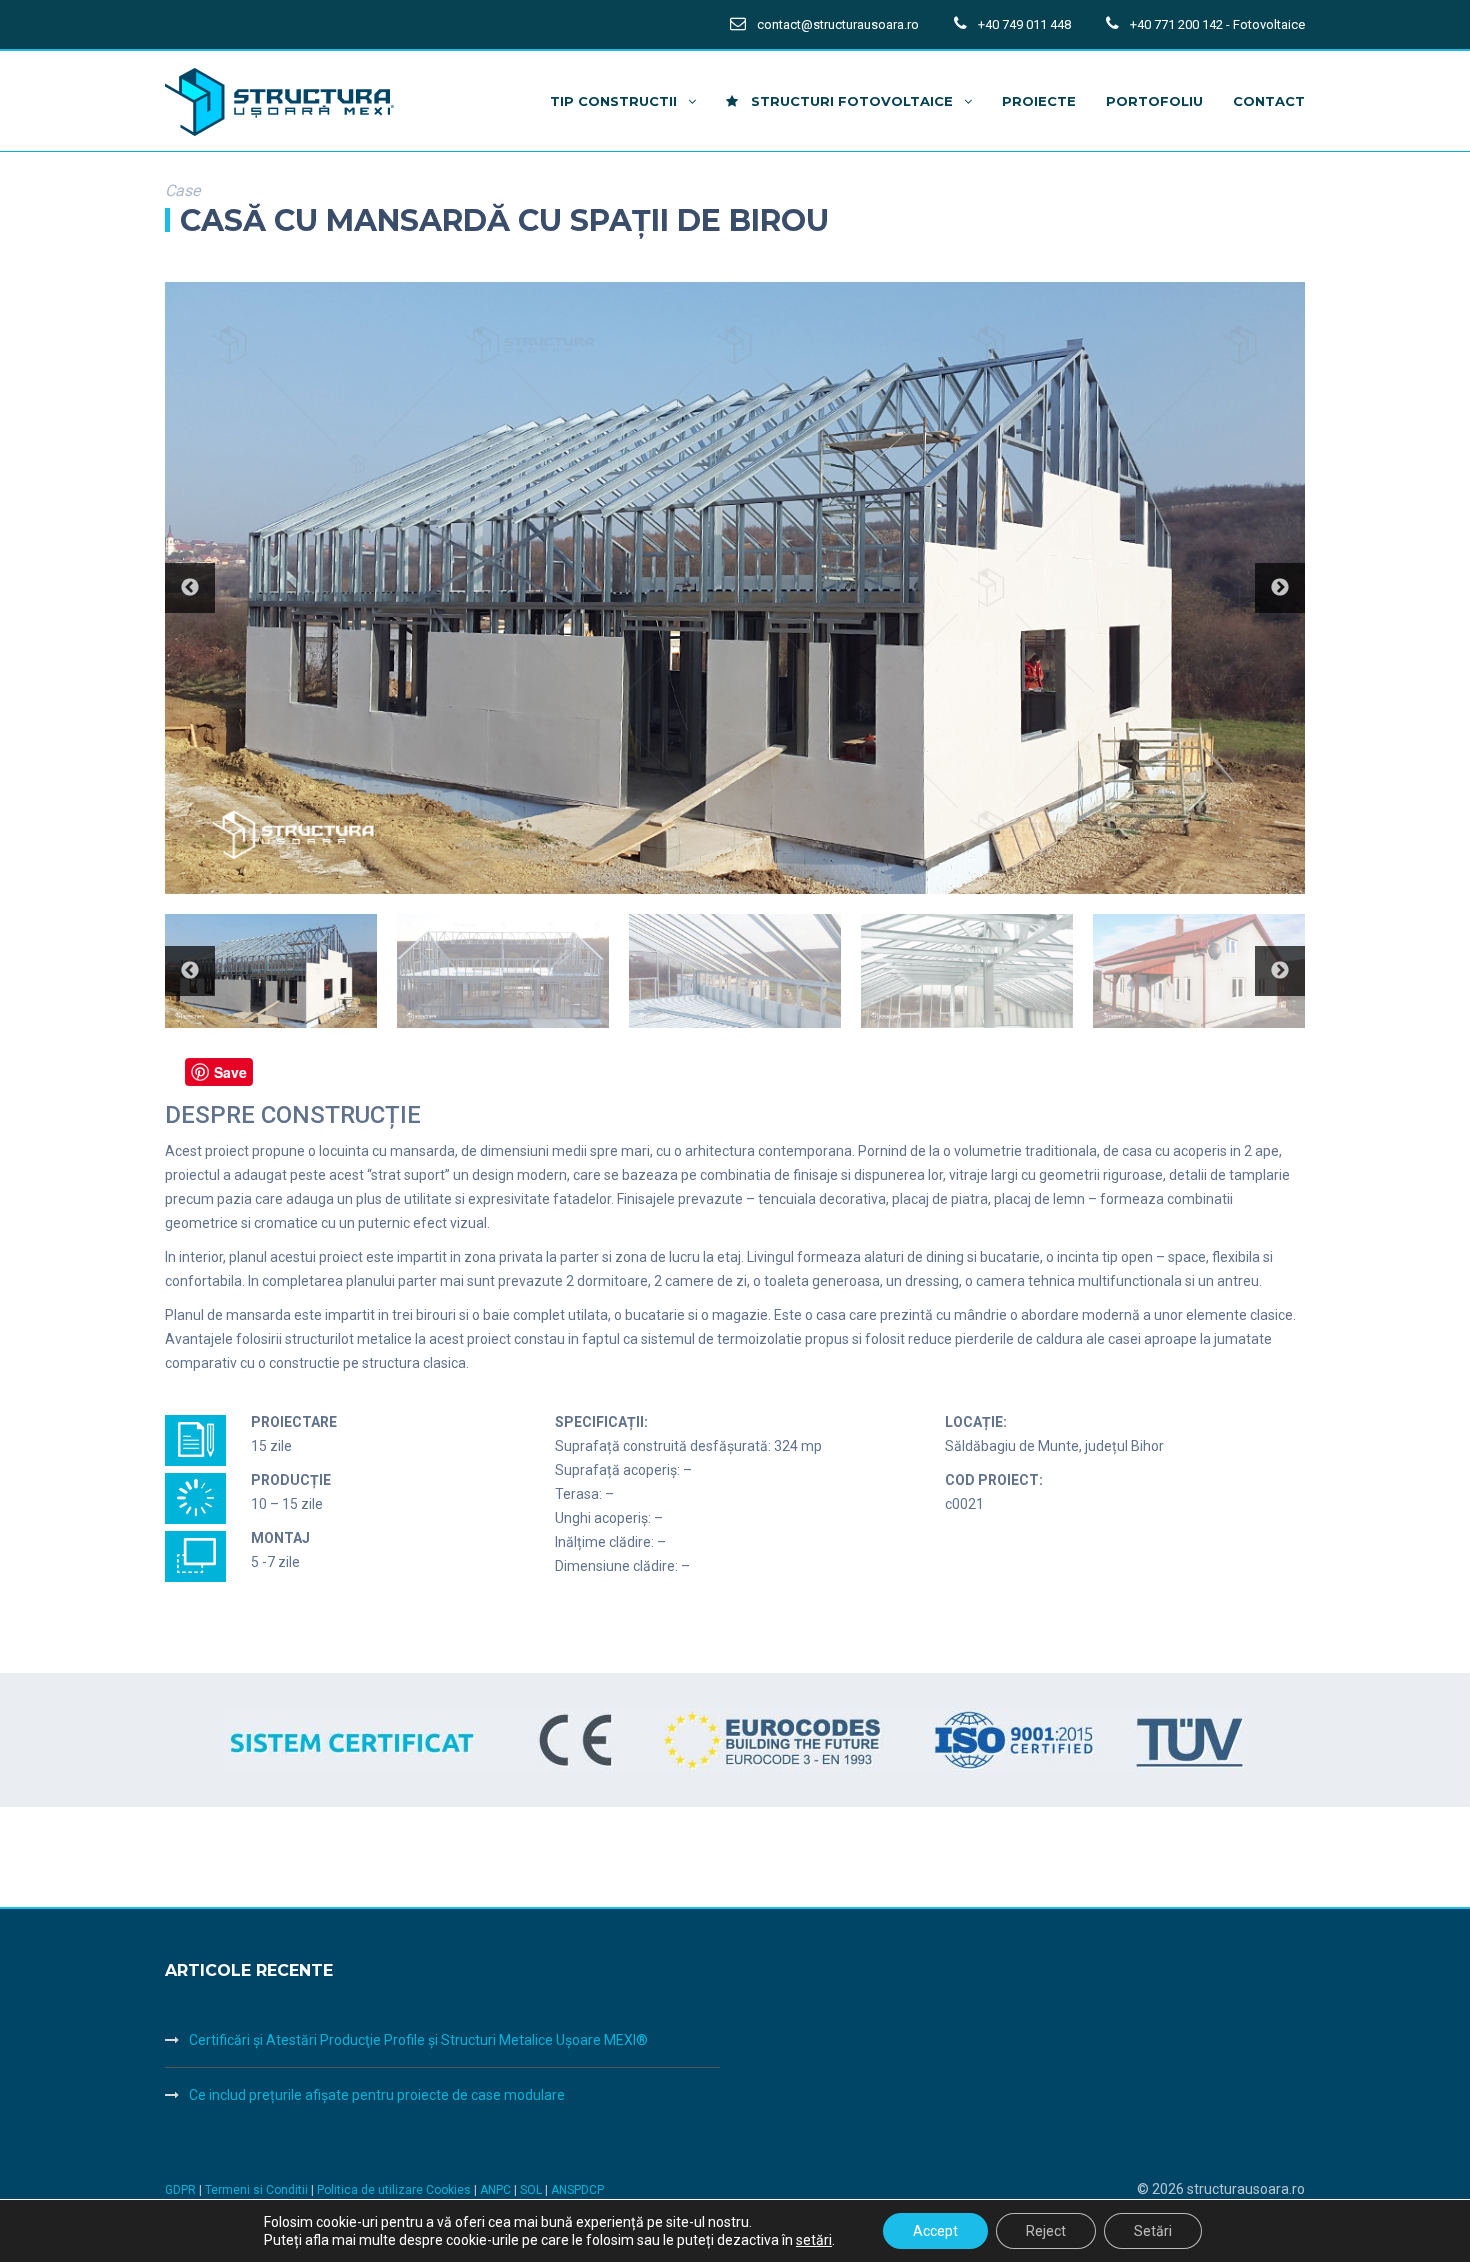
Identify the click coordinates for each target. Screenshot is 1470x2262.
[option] (735, 588)
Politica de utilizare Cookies (395, 2190)
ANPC (497, 2190)
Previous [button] (190, 588)
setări (814, 2240)
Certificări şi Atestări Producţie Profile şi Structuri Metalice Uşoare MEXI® (418, 2040)
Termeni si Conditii (256, 2190)
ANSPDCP (577, 2190)
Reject (1046, 2231)
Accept (935, 2231)
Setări (1153, 2231)
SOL (532, 2190)
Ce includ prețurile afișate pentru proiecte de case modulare (377, 2095)
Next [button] (1280, 588)
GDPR (180, 2190)
